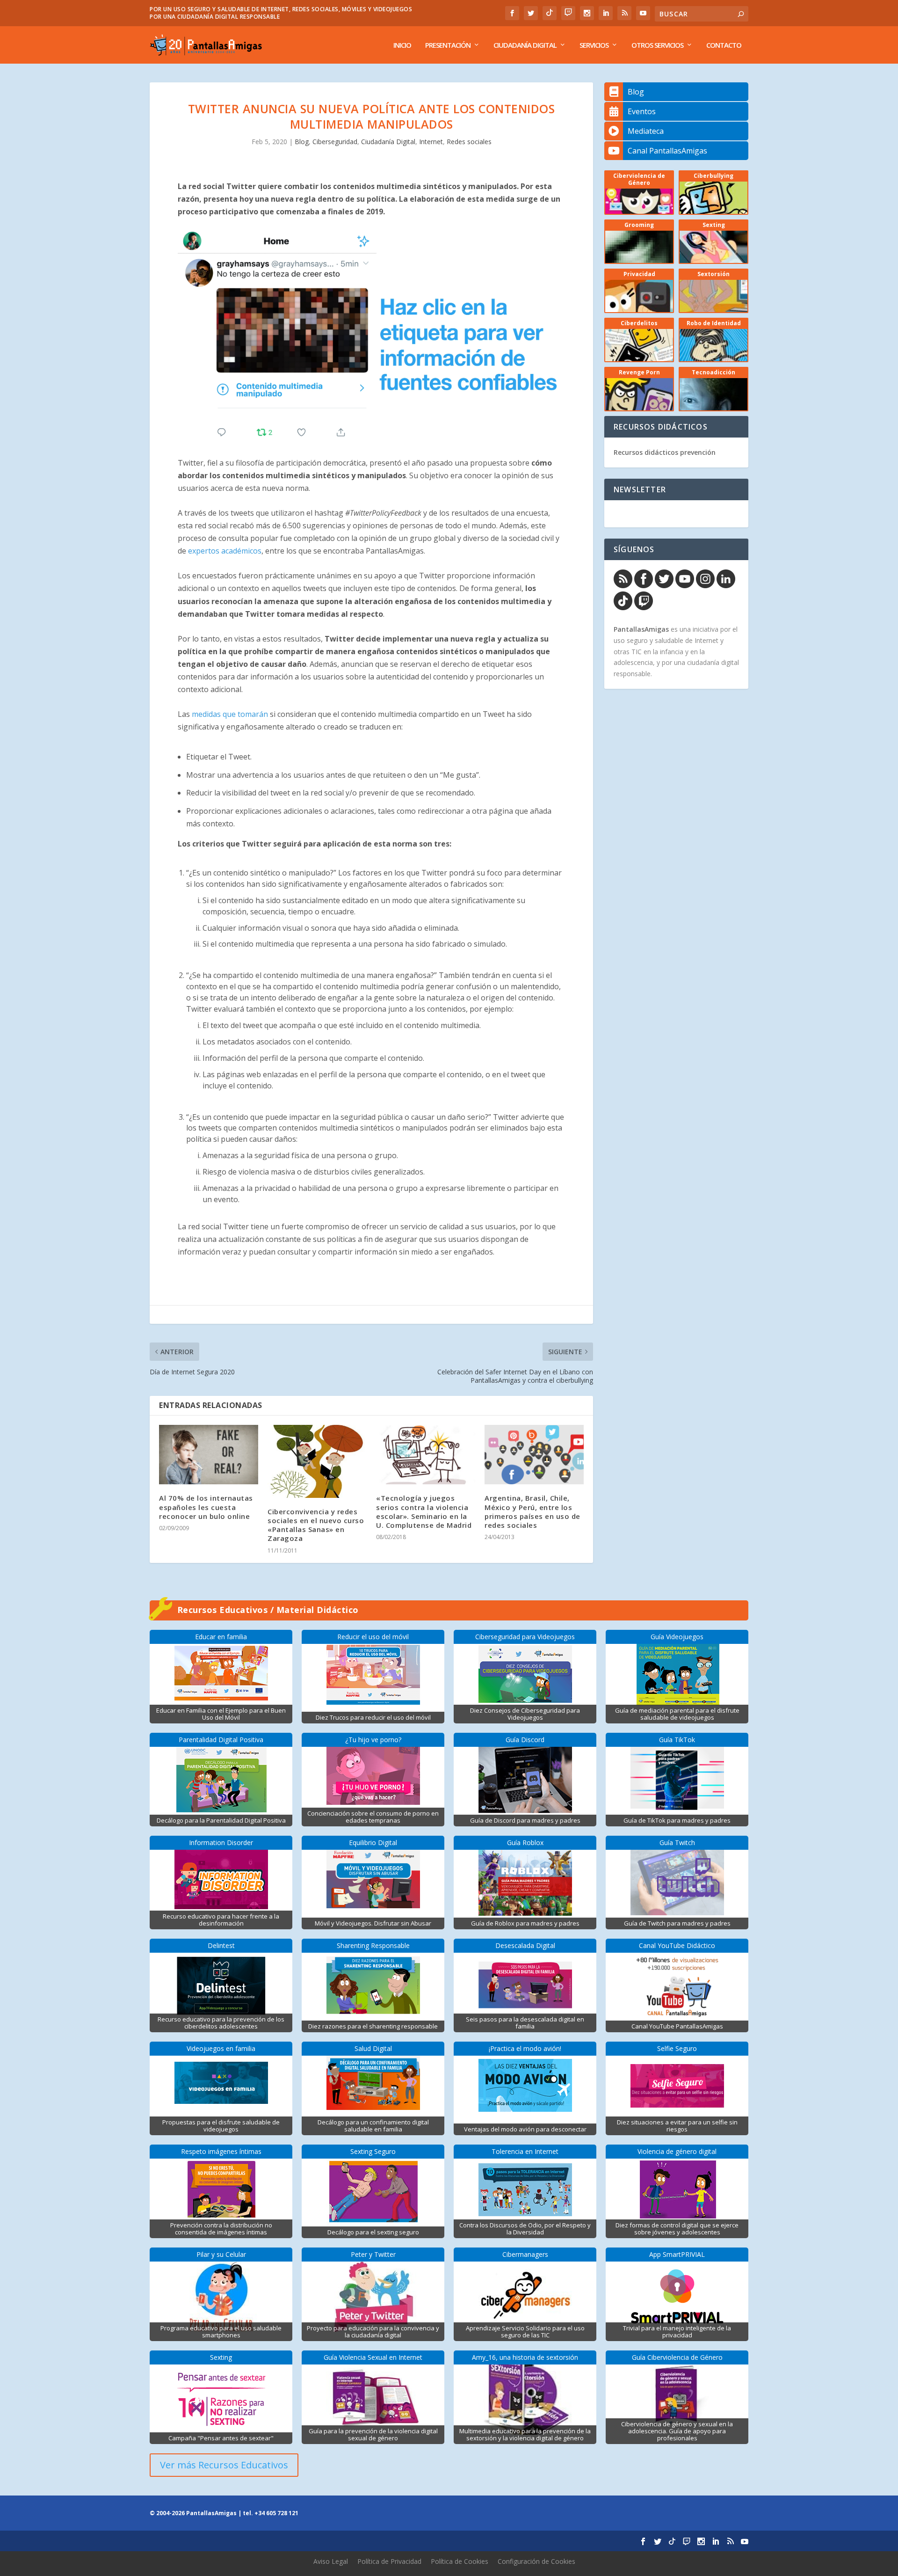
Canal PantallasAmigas (667, 151)
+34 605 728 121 (276, 2513)
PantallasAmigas (641, 629)
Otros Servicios (657, 45)
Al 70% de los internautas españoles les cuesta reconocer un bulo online (206, 1507)
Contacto (724, 45)
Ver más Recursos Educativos (224, 2465)
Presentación (448, 45)
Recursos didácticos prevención (665, 452)
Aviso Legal (331, 2561)
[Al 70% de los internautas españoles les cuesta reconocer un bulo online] (209, 1455)
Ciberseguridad (335, 142)
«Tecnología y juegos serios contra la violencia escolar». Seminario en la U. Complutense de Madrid (424, 1511)
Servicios (594, 45)
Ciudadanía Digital (525, 45)
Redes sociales (469, 142)
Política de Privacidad (389, 2561)
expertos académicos (225, 551)
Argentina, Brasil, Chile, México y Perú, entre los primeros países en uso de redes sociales (532, 1511)
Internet (431, 142)
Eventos (642, 111)
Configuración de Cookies (536, 2561)
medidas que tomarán (230, 714)
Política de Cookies (460, 2561)
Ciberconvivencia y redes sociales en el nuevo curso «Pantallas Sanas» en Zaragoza (316, 1525)
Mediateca (646, 131)
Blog (302, 142)
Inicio (402, 45)
